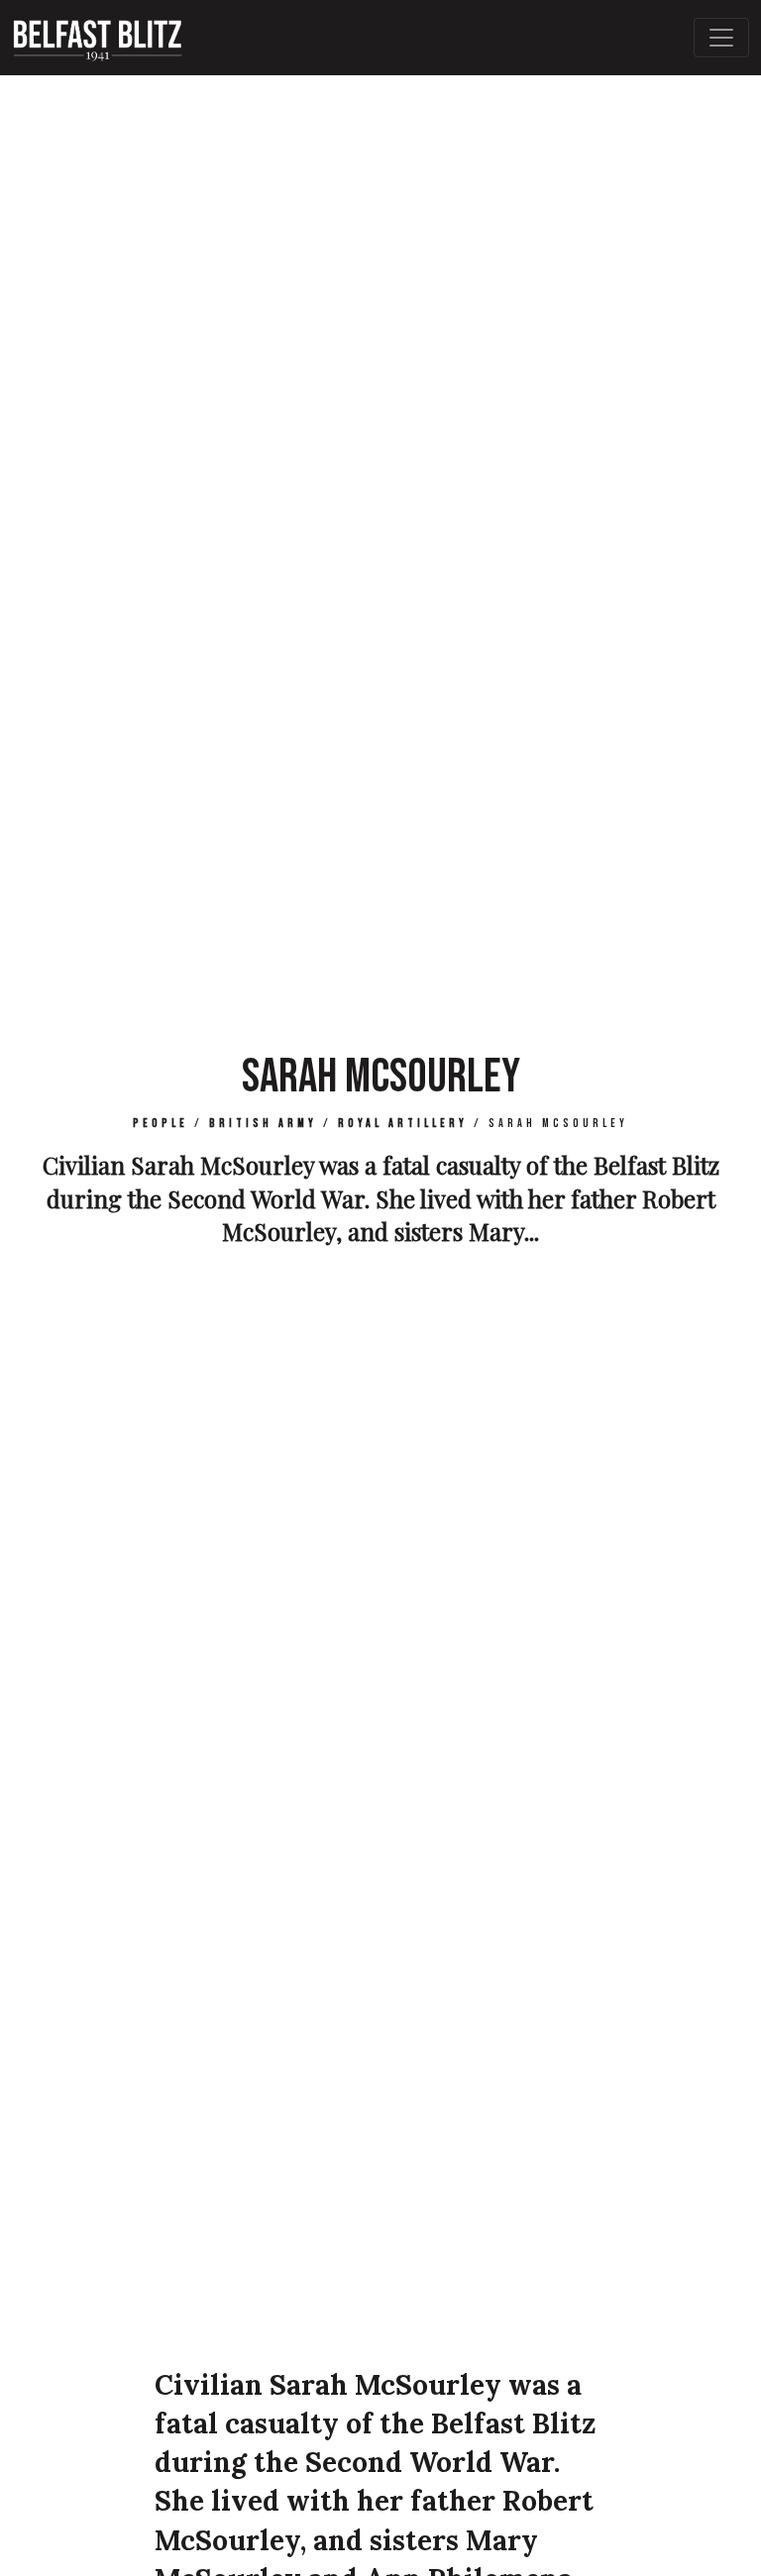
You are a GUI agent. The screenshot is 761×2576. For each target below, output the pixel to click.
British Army (263, 1124)
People (161, 1124)
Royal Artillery (403, 1124)
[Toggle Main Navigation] (721, 38)
